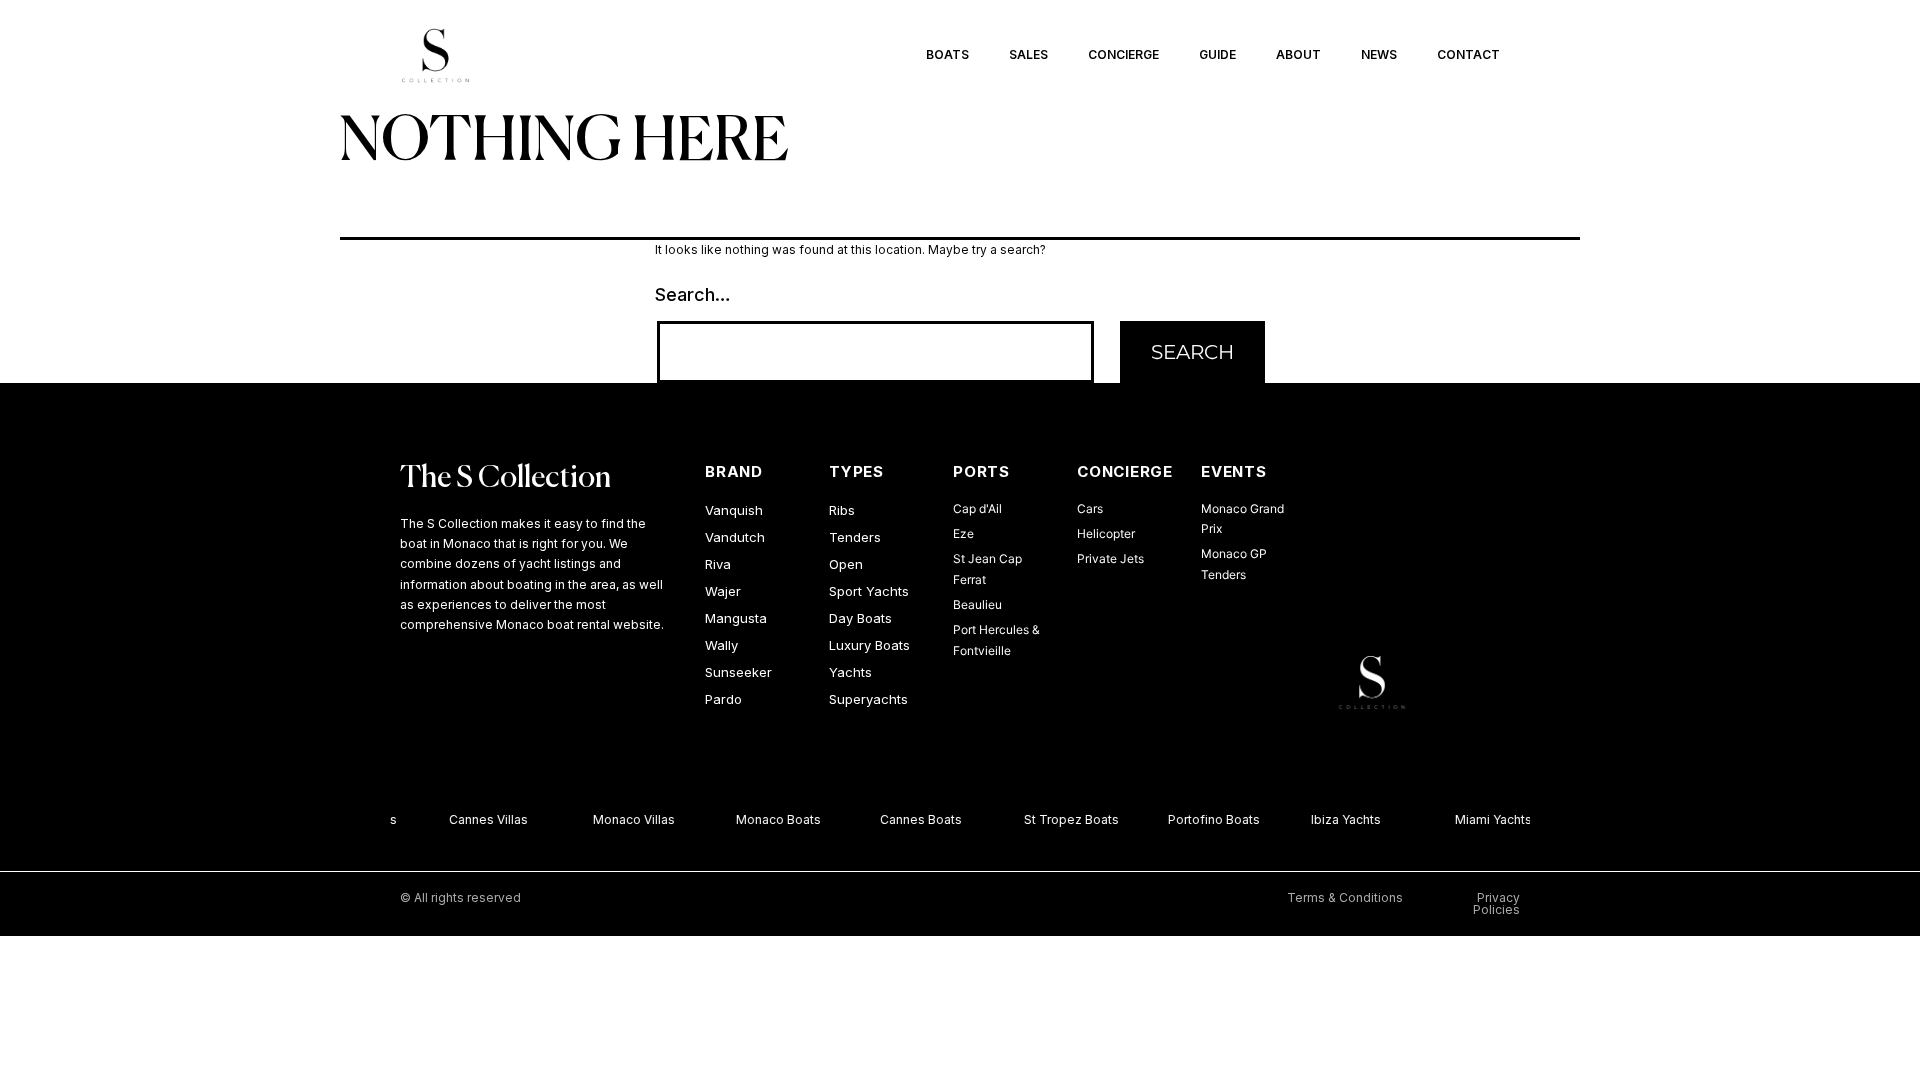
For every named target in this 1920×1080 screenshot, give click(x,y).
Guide (1217, 54)
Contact (1468, 54)
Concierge (1123, 54)
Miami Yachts (1489, 819)
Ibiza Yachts (1342, 819)
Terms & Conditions (1345, 897)
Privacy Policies (1496, 903)
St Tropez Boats (1067, 819)
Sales (1028, 54)
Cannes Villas (484, 819)
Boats (947, 54)
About (1298, 54)
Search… (693, 294)
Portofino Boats (1209, 819)
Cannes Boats (917, 819)
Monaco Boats (774, 819)
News (1379, 54)
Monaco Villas (629, 819)
